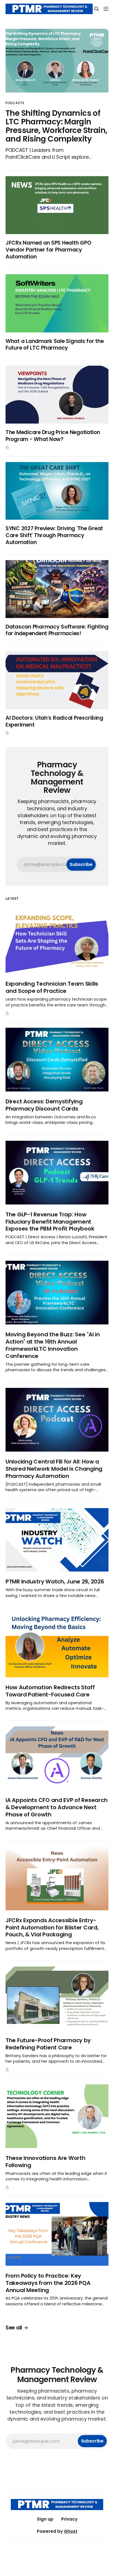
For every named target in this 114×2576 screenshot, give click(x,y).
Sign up (45, 2519)
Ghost (71, 2531)
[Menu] (106, 9)
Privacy (69, 2519)
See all (14, 2328)
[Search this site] (97, 9)
